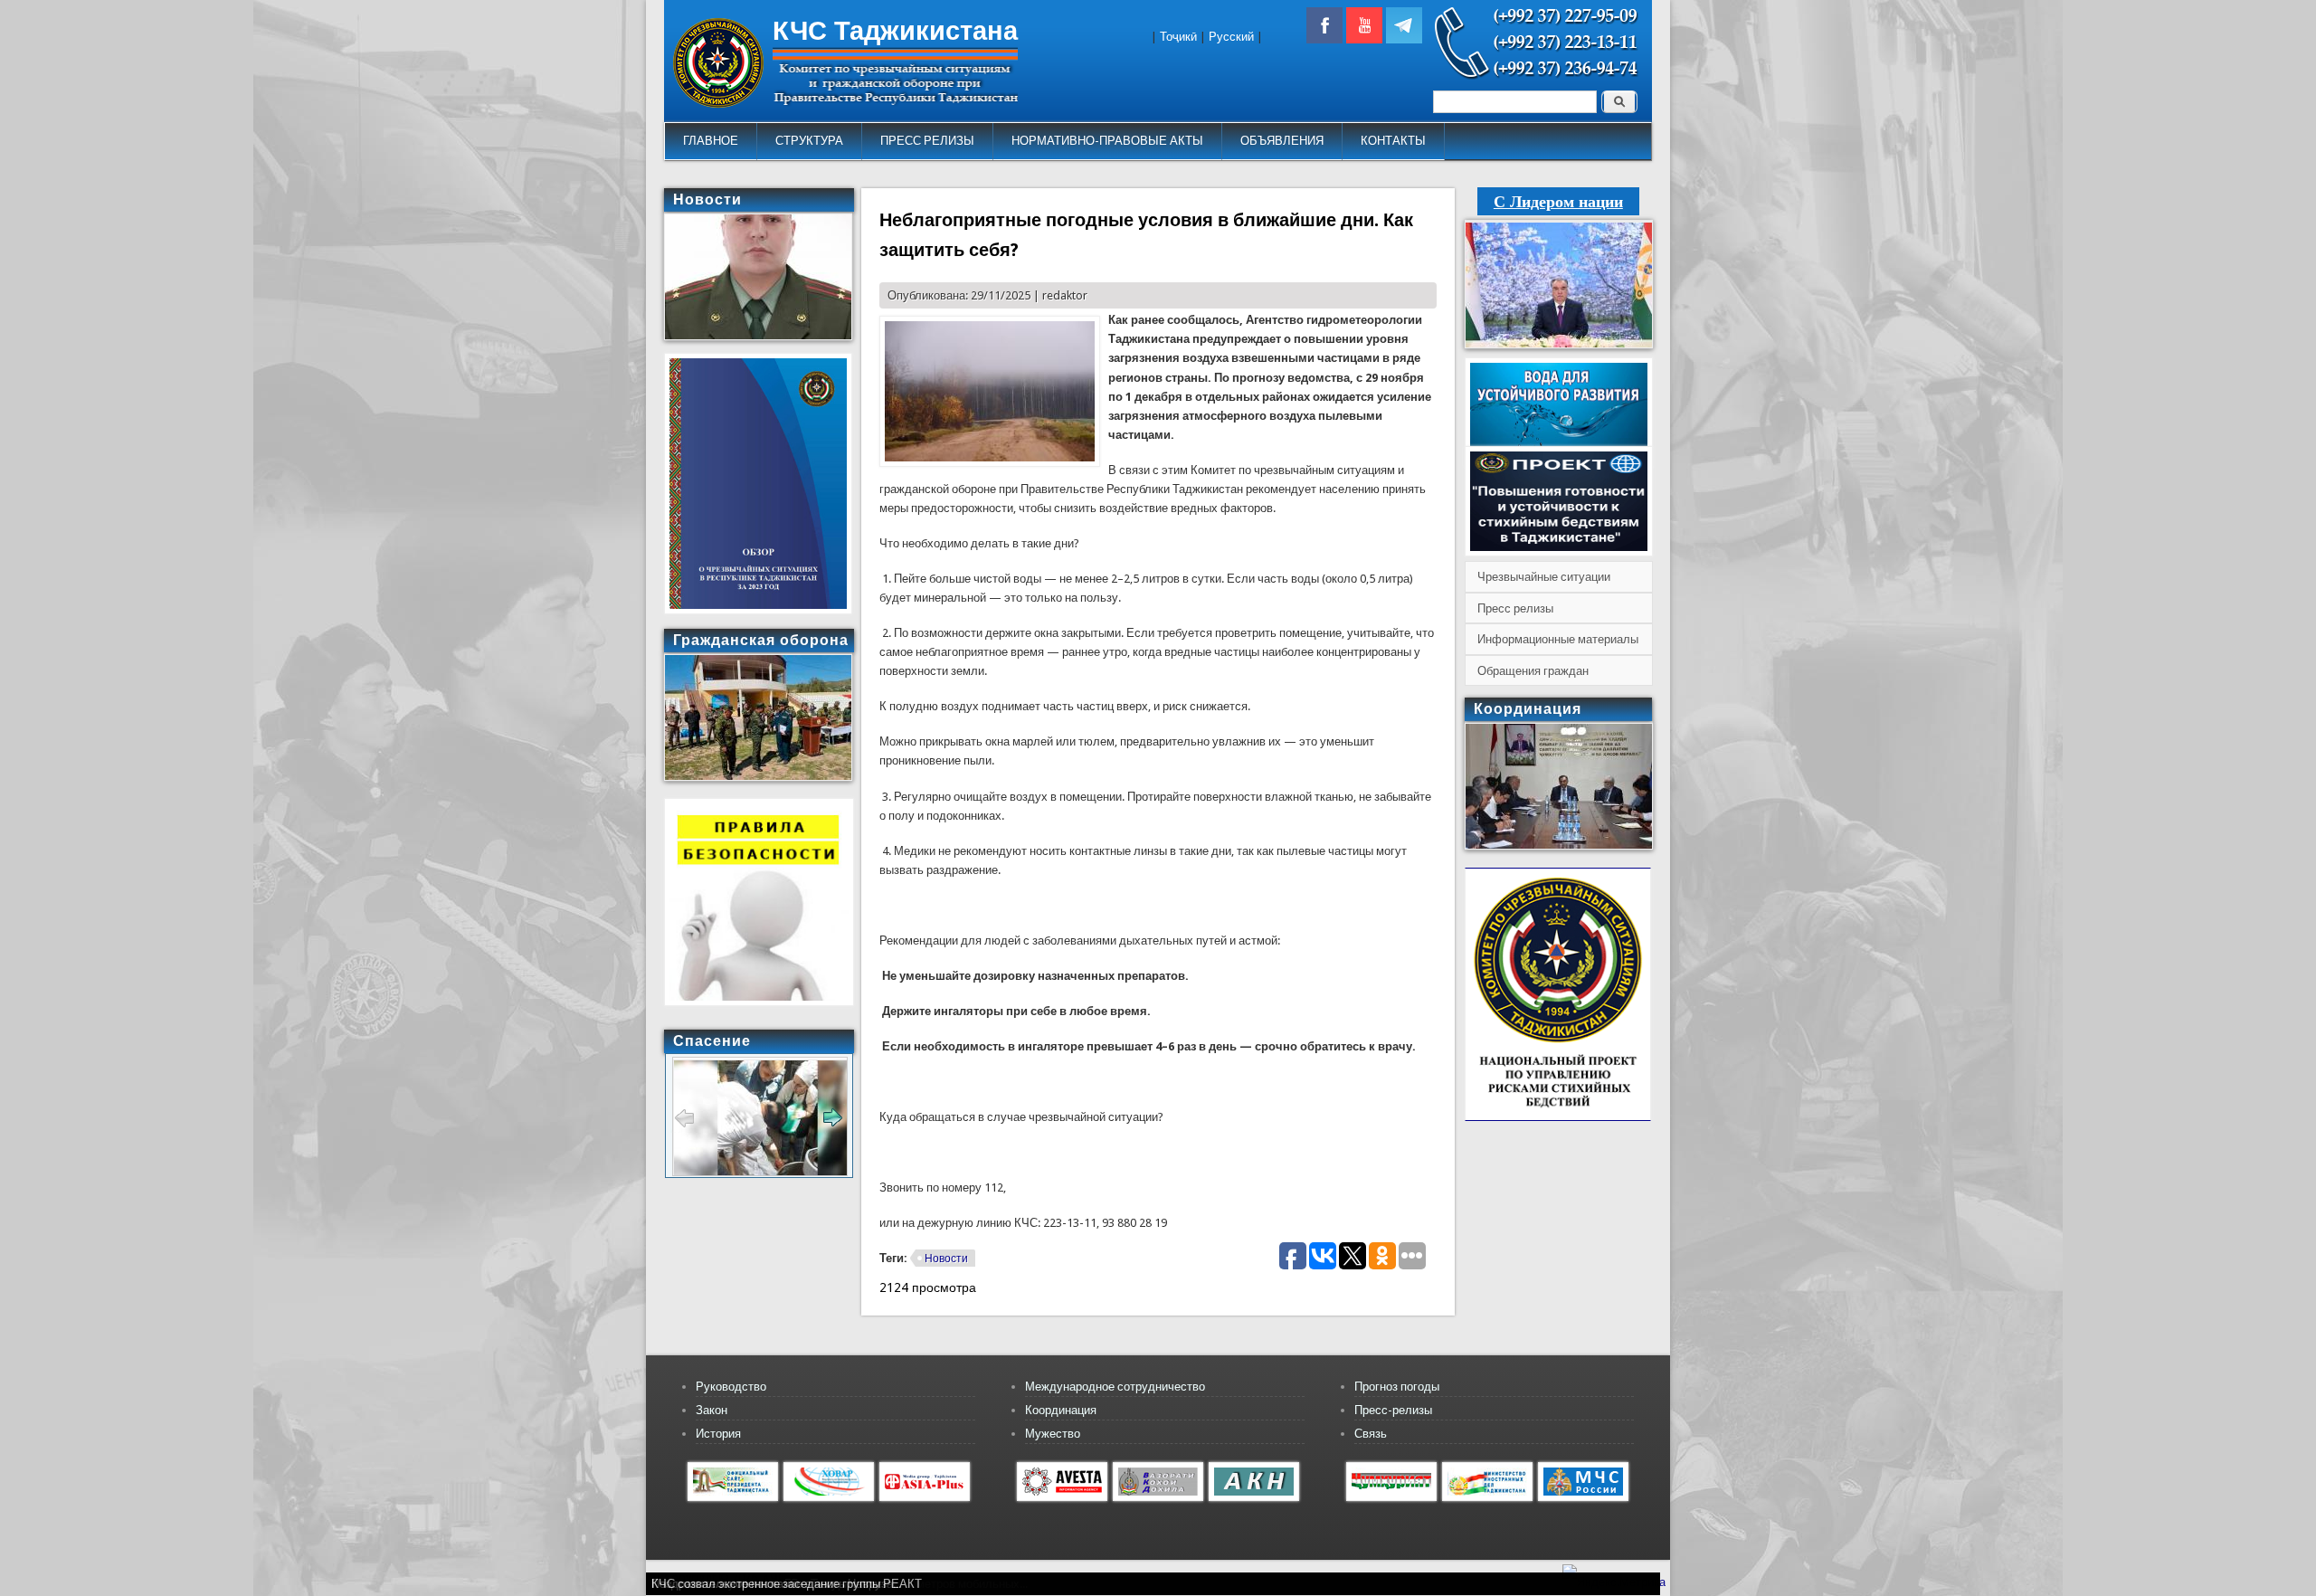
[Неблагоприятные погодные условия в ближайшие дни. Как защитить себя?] (990, 463)
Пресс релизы (1515, 608)
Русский (1231, 37)
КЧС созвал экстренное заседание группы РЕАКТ (787, 1584)
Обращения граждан (1533, 671)
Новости (946, 1259)
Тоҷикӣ (1178, 37)
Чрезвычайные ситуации (1544, 577)
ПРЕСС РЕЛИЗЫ (927, 141)
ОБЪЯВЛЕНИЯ (1282, 141)
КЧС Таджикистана (895, 31)
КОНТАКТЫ (1393, 141)
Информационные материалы (1558, 639)
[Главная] (718, 104)
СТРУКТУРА (809, 141)
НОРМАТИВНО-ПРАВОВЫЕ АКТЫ (1107, 141)
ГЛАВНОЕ (711, 141)
